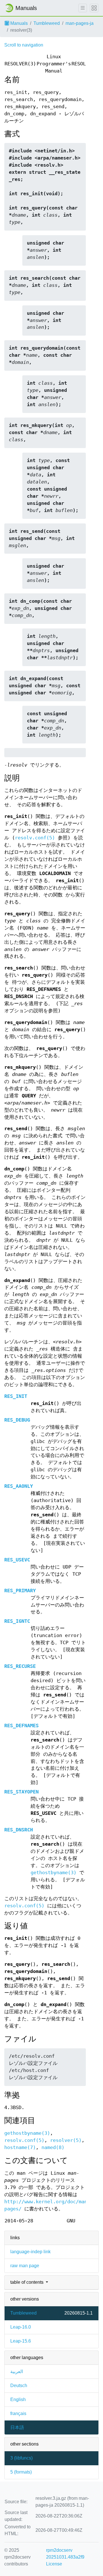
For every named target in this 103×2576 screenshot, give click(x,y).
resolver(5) (66, 2140)
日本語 (17, 2427)
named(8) (53, 2147)
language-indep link (30, 2252)
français (18, 2413)
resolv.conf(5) (35, 838)
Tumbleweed (47, 23)
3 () (21, 2458)
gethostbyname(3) (54, 1873)
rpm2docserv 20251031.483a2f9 (65, 2554)
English (18, 2399)
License (54, 2564)
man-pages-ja (80, 23)
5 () (21, 2472)
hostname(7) (20, 2147)
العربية (17, 2372)
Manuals (18, 23)
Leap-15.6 (21, 2341)
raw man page (25, 2266)
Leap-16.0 (21, 2327)
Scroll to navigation (24, 45)
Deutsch (19, 2385)
